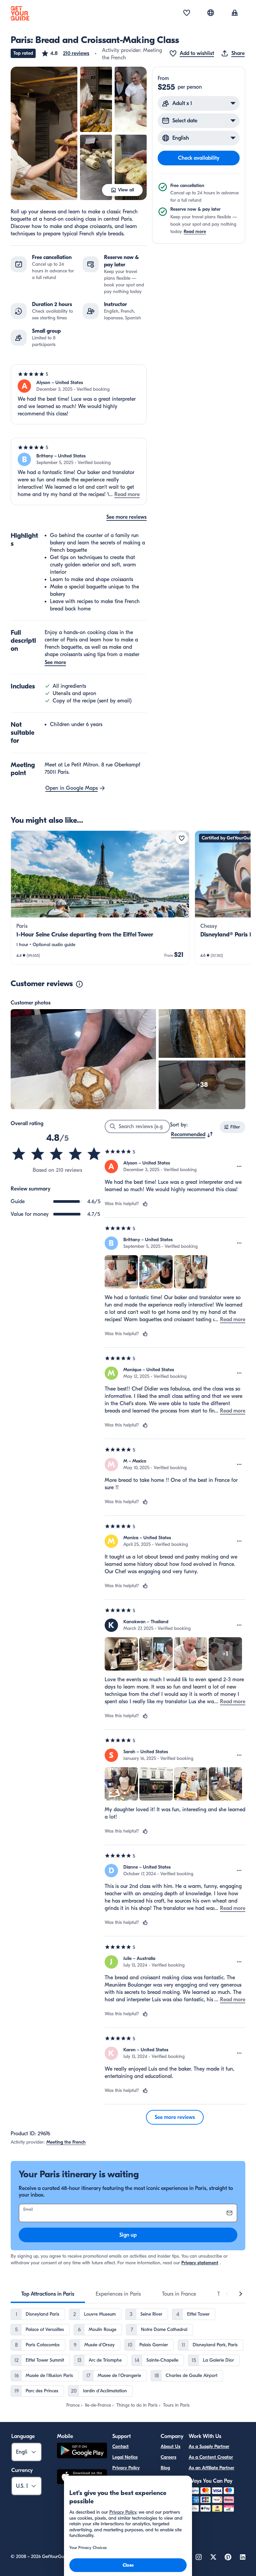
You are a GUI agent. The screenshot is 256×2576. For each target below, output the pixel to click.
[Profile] (235, 13)
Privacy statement (200, 2263)
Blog (165, 2468)
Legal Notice (125, 2457)
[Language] (211, 13)
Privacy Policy (126, 2468)
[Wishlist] (187, 13)
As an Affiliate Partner (211, 2468)
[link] (100, 897)
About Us (170, 2446)
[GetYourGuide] (20, 13)
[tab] (48, 2294)
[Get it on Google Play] (82, 2451)
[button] (65, 53)
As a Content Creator (211, 2457)
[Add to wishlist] (182, 838)
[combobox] (192, 1134)
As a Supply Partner (209, 2446)
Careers (168, 2457)
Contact (120, 2446)
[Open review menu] (239, 1166)
